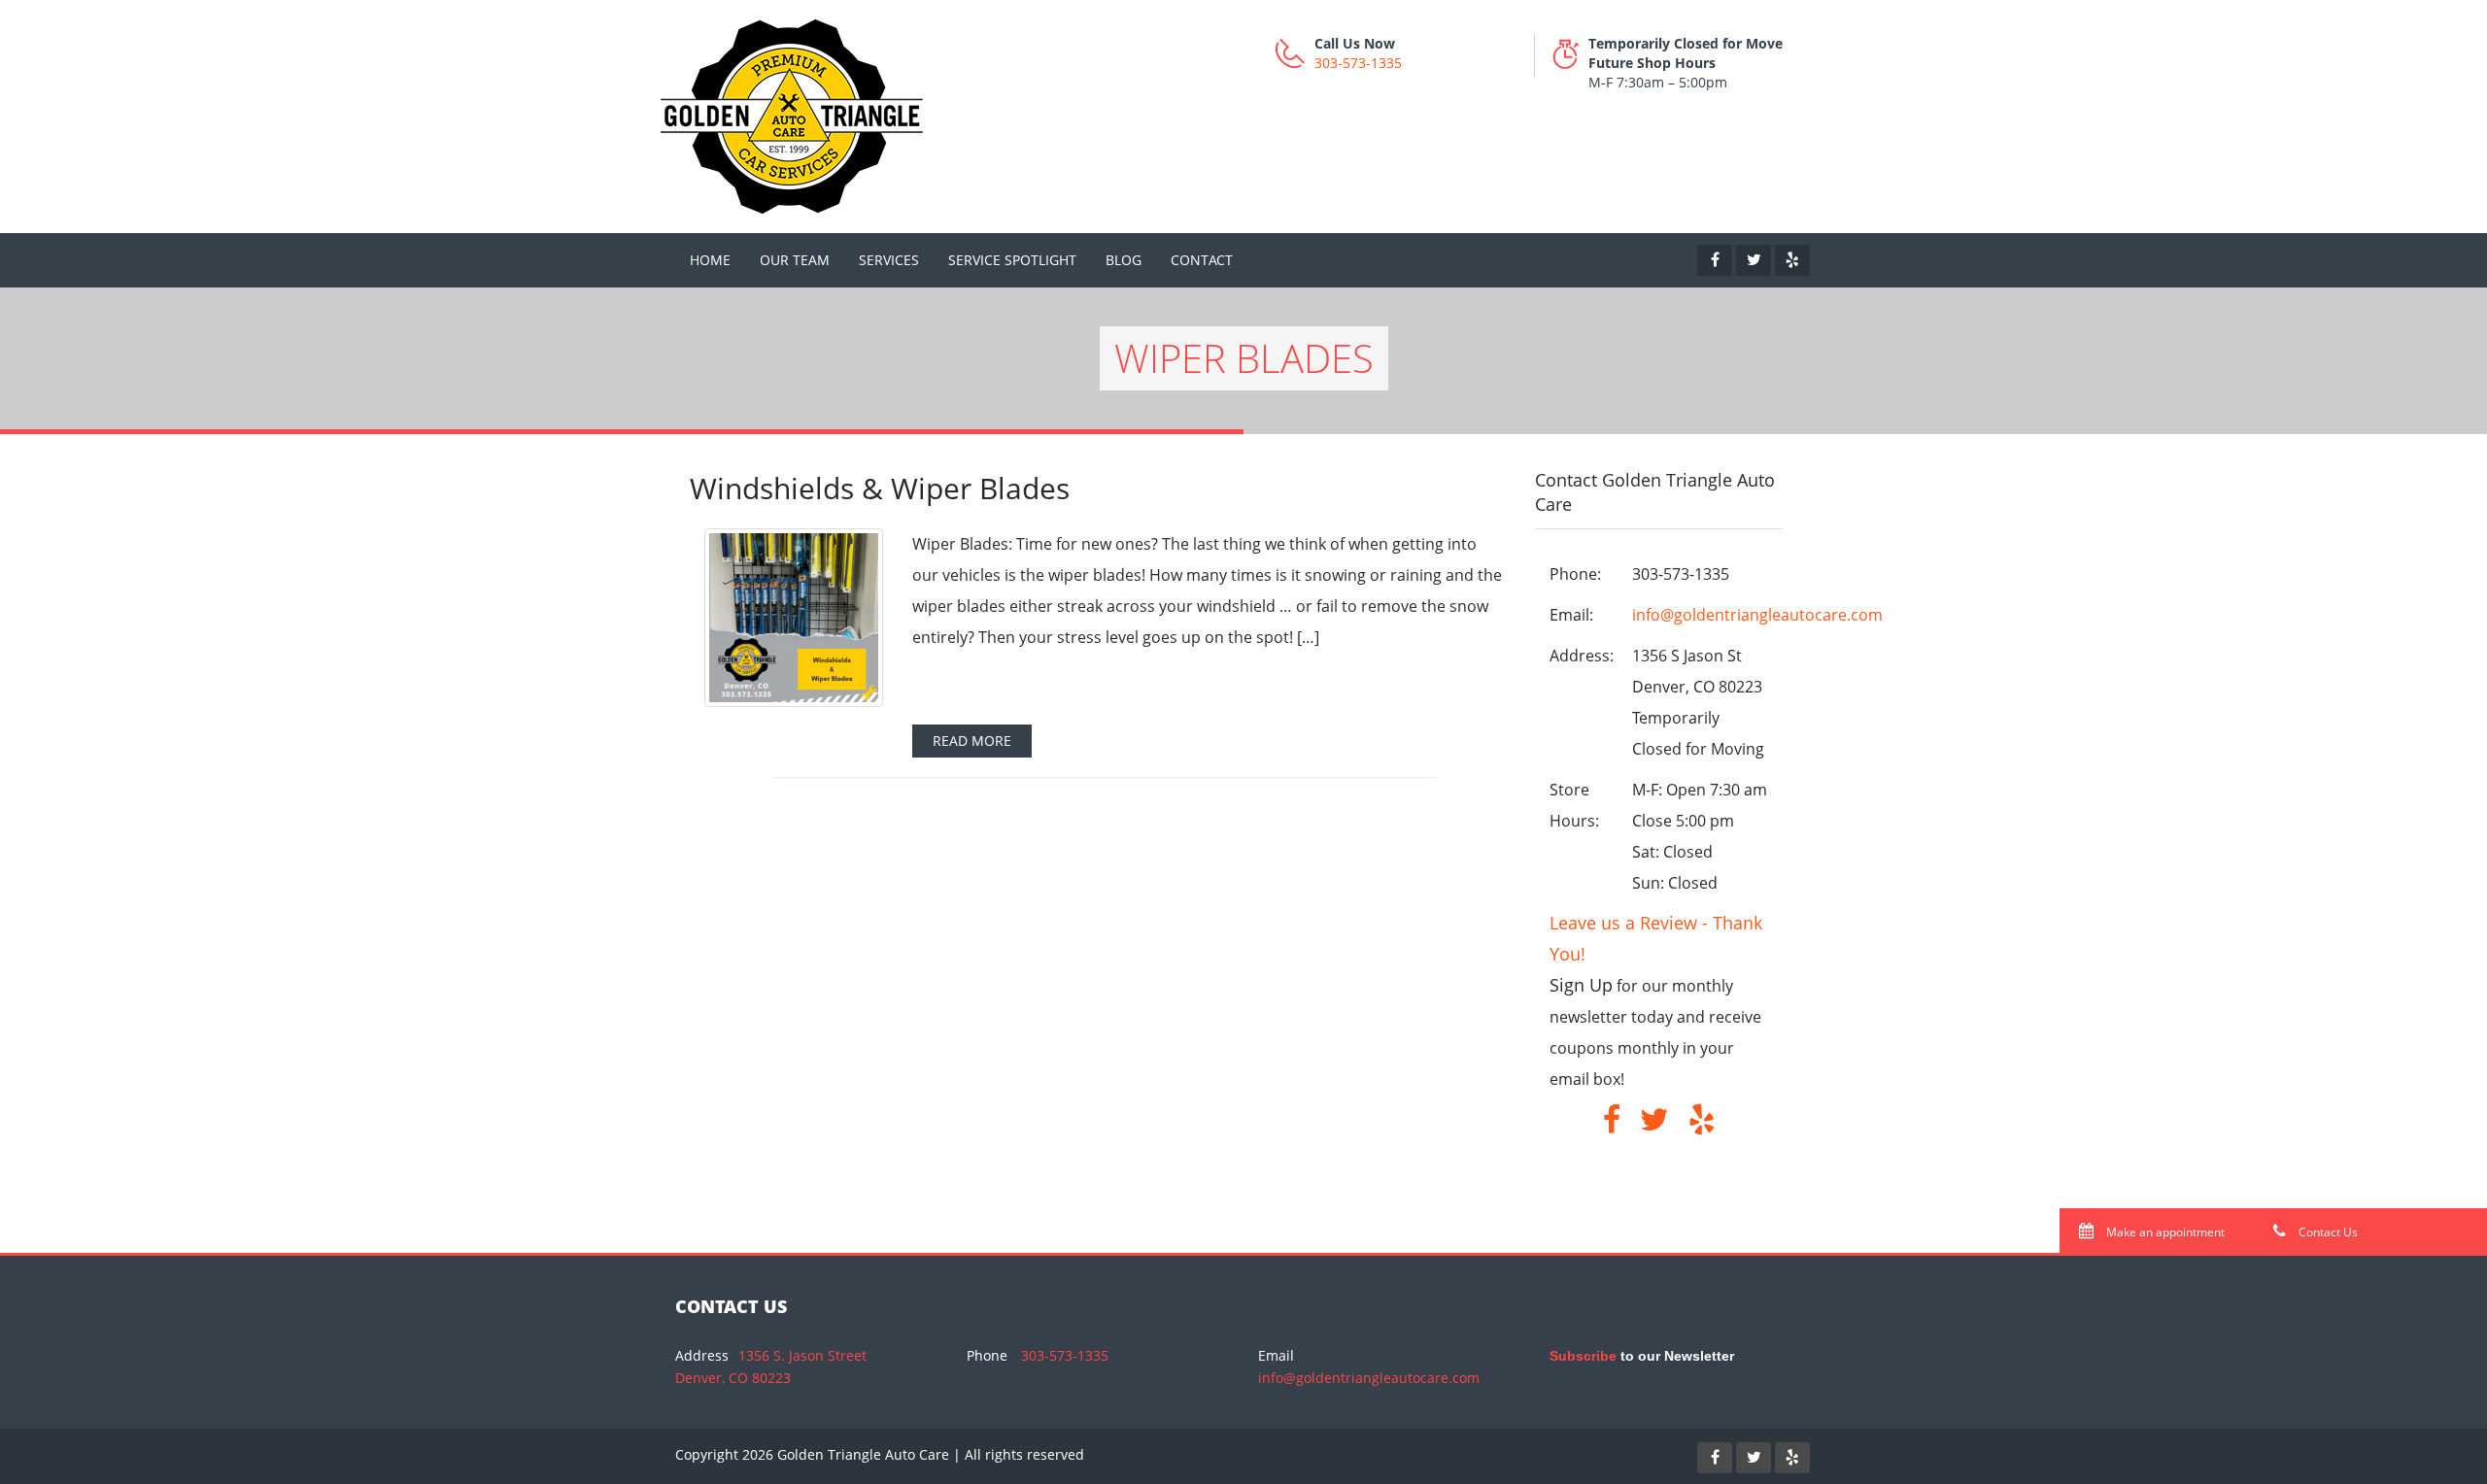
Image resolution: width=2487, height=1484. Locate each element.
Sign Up (1581, 985)
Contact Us (2327, 1232)
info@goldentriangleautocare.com (1757, 615)
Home (710, 260)
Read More (972, 741)
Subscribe (1583, 1356)
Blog (1124, 260)
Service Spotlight (1012, 260)
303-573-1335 (1358, 63)
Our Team (795, 260)
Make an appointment (2164, 1232)
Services (889, 260)
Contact (1202, 260)
